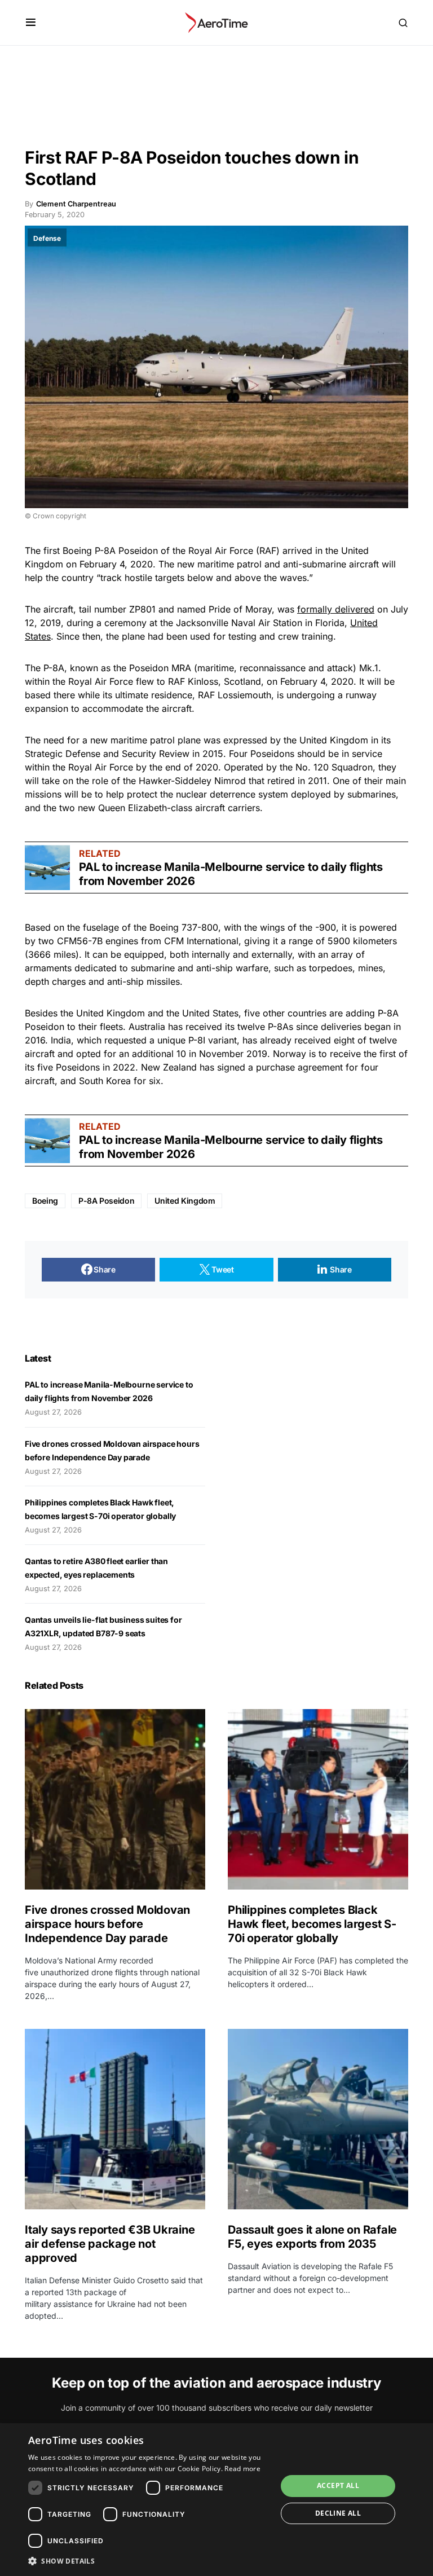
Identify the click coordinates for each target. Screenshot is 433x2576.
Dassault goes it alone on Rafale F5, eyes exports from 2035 (312, 2237)
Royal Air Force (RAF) (234, 551)
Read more (242, 2469)
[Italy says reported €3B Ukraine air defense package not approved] (115, 2119)
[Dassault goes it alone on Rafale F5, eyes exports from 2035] (318, 2119)
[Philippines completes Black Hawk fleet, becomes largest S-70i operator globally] (318, 1799)
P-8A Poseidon (106, 1201)
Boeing (77, 551)
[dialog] (216, 2500)
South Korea (105, 1081)
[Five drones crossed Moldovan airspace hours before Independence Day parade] (115, 1799)
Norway (290, 1054)
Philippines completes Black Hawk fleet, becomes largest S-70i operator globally (312, 1924)
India (61, 1040)
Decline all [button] (338, 2513)
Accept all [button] (338, 2485)
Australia (147, 1027)
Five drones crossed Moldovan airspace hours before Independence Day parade (107, 1924)
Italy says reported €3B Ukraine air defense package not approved (110, 2244)
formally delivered (336, 609)
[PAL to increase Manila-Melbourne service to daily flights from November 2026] (47, 868)
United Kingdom (185, 1201)
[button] (31, 23)
